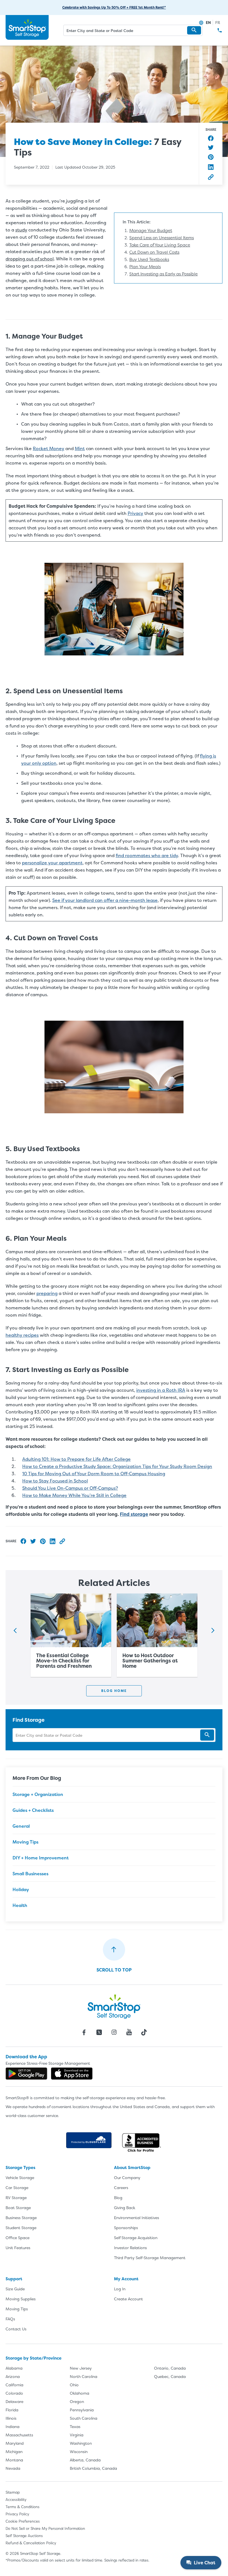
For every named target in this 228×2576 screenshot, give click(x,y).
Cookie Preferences (23, 2521)
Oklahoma (80, 2393)
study (21, 230)
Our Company (127, 2177)
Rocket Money (49, 448)
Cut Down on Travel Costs (154, 252)
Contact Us (16, 2329)
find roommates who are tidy (147, 855)
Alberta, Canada (85, 2460)
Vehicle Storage (20, 2177)
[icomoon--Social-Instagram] (114, 2032)
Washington (81, 2443)
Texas (75, 2426)
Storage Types (20, 2167)
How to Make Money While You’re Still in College (74, 1495)
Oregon (77, 2401)
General (21, 1826)
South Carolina (84, 2418)
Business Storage (21, 2218)
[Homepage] (27, 28)
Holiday (21, 1889)
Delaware (14, 2401)
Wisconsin (79, 2452)
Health (20, 1905)
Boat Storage (18, 2208)
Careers (121, 2188)
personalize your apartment (52, 863)
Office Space (18, 2238)
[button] (194, 30)
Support (14, 2279)
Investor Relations (130, 2248)
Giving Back (125, 2208)
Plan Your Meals (145, 267)
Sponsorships (126, 2228)
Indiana (13, 2426)
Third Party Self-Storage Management (150, 2258)
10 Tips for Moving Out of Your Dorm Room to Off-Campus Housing (94, 1474)
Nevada (13, 2468)
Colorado (14, 2393)
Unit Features (18, 2248)
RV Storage (16, 2198)
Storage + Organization (38, 1794)
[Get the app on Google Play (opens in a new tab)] (26, 2074)
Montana (14, 2460)
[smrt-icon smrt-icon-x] (99, 2032)
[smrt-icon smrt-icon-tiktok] (144, 2032)
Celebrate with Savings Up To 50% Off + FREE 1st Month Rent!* (114, 7)
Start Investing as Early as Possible (163, 274)
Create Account (128, 2299)
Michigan (14, 2452)
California (14, 2385)
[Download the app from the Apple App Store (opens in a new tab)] (72, 2074)
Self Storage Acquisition (136, 2238)
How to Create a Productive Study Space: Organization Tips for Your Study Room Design (117, 1466)
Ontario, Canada (170, 2368)
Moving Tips (25, 1842)
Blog (118, 2198)
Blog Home (114, 1691)
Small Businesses (30, 1874)
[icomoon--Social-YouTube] (129, 2032)
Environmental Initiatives (137, 2218)
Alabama (14, 2368)
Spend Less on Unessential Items (162, 238)
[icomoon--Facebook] (84, 2032)
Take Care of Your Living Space (160, 245)
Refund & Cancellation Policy (31, 2543)
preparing (47, 1293)
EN (208, 22)
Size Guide (15, 2289)
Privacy (135, 513)
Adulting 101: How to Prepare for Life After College (76, 1459)
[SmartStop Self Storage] (114, 2007)
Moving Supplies (21, 2299)
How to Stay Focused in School (55, 1481)
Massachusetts (19, 2435)
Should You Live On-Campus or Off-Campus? (70, 1488)
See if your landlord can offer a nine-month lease (105, 900)
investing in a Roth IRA (161, 1390)
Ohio (74, 2385)
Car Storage (17, 2188)
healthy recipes (22, 1335)
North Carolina (84, 2376)
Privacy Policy (17, 2514)
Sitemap (13, 2492)
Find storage (134, 1514)
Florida (12, 2410)
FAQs (10, 2319)
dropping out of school (30, 259)
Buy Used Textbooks (149, 259)
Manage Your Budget (151, 230)
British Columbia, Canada (93, 2468)
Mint (80, 448)
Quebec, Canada (170, 2376)
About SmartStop (132, 2167)
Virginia (77, 2435)
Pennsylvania (82, 2410)
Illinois (11, 2418)
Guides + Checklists (33, 1810)
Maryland (15, 2443)
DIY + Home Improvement (41, 1858)
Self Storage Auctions (24, 2536)
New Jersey (81, 2368)
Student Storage (21, 2228)
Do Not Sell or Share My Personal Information (45, 2528)
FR (218, 22)
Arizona (13, 2376)
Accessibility (16, 2499)
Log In (120, 2289)
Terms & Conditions (23, 2507)
